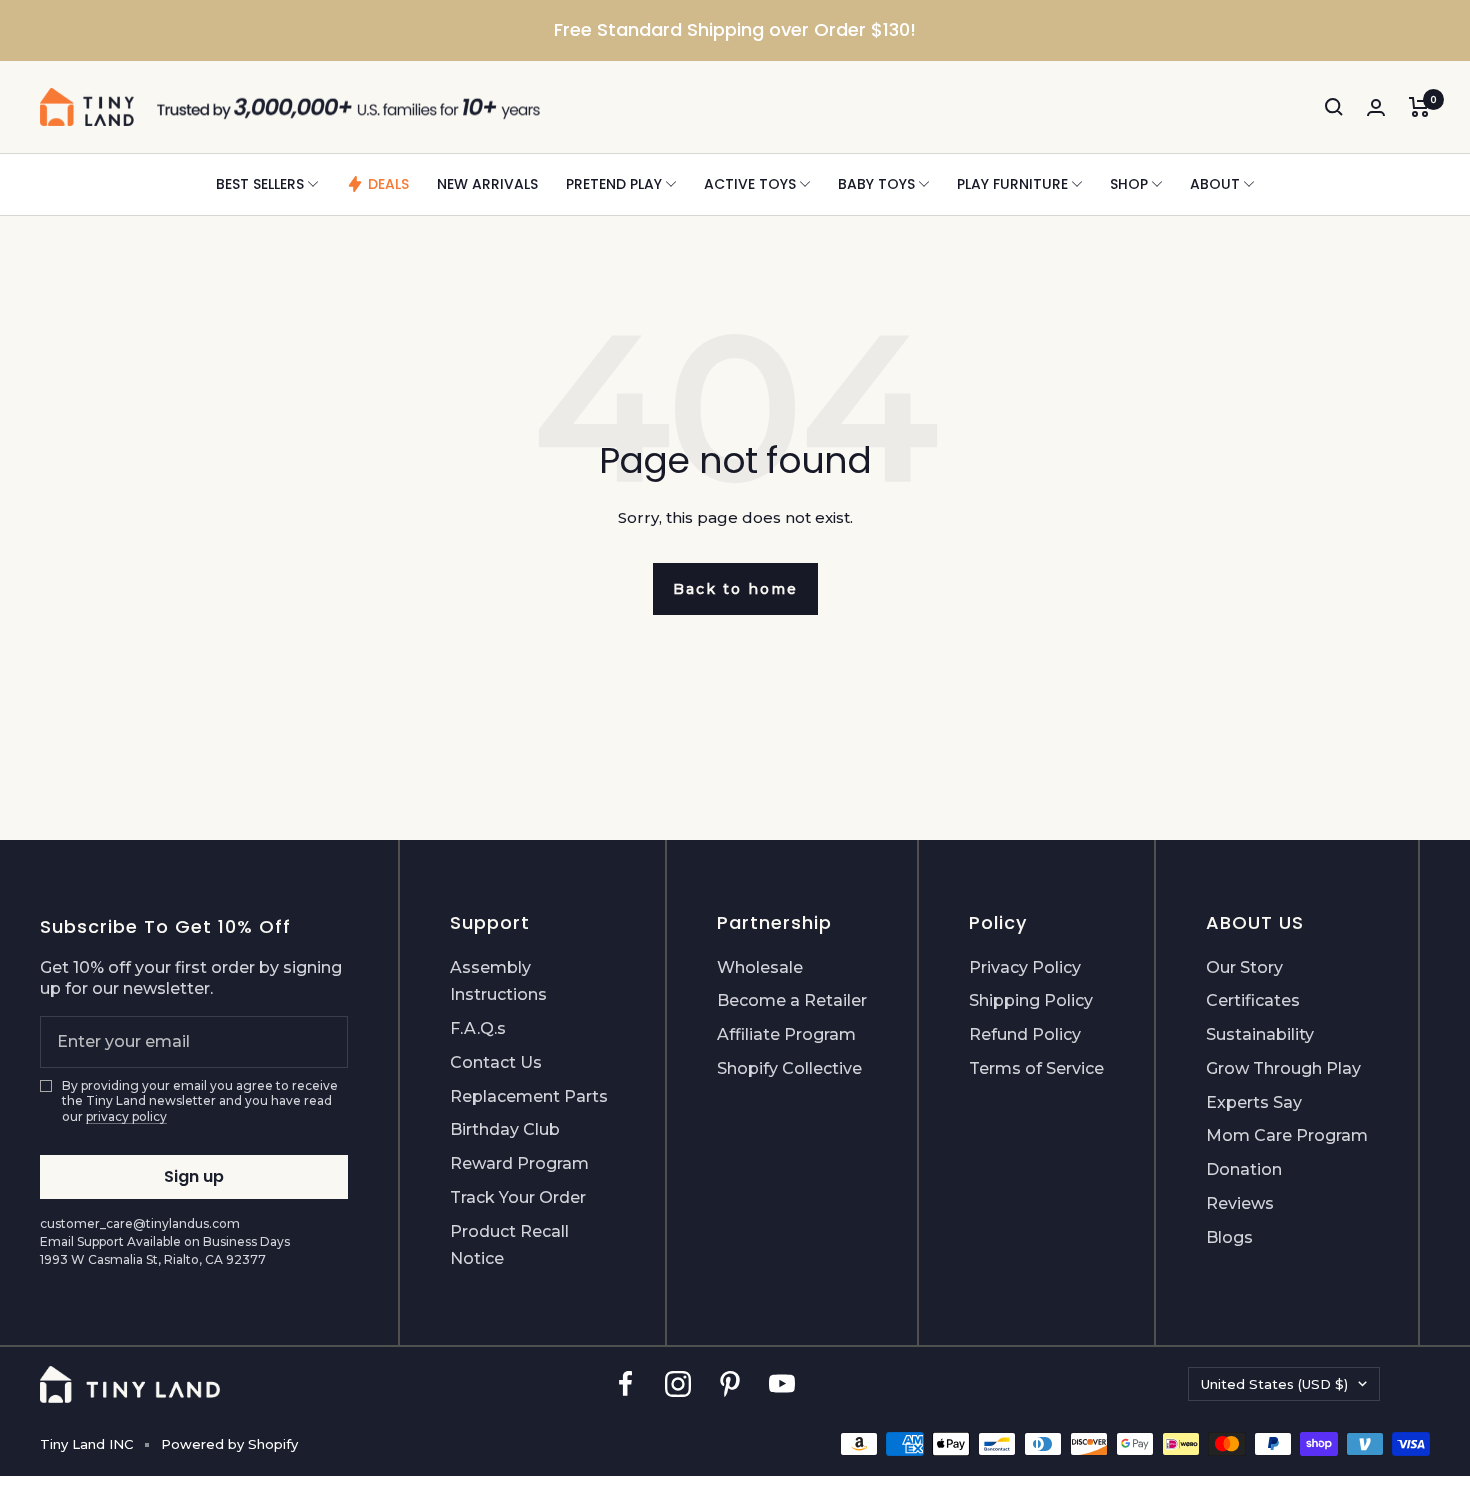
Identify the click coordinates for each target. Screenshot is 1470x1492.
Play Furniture (1012, 184)
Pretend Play (614, 184)
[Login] (1376, 107)
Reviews (1240, 1203)
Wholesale (760, 967)
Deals (388, 184)
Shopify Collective (789, 1068)
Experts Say (1254, 1102)
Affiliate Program (786, 1034)
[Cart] (1419, 107)
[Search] (1334, 107)
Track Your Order (518, 1197)
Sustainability (1260, 1034)
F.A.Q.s (478, 1028)
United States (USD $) (1274, 1384)
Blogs (1229, 1237)
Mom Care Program (1287, 1135)
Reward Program (519, 1163)
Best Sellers (260, 184)
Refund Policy (1025, 1034)
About (1215, 184)
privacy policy (126, 1116)
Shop (1129, 184)
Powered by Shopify (229, 1444)
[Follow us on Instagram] (678, 1384)
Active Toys (750, 184)
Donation (1244, 1169)
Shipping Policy (1031, 1000)
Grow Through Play (1283, 1068)
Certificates (1253, 1000)
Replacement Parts (529, 1096)
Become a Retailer (792, 1000)
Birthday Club (505, 1129)
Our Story (1244, 967)
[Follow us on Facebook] (626, 1384)
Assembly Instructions (498, 981)
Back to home (735, 589)
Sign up (194, 1176)
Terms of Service (1036, 1068)
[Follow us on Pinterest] (730, 1384)
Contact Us (496, 1062)
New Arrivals (487, 184)
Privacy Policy (1025, 967)
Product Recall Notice (509, 1245)
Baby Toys (876, 184)
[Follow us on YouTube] (782, 1384)
